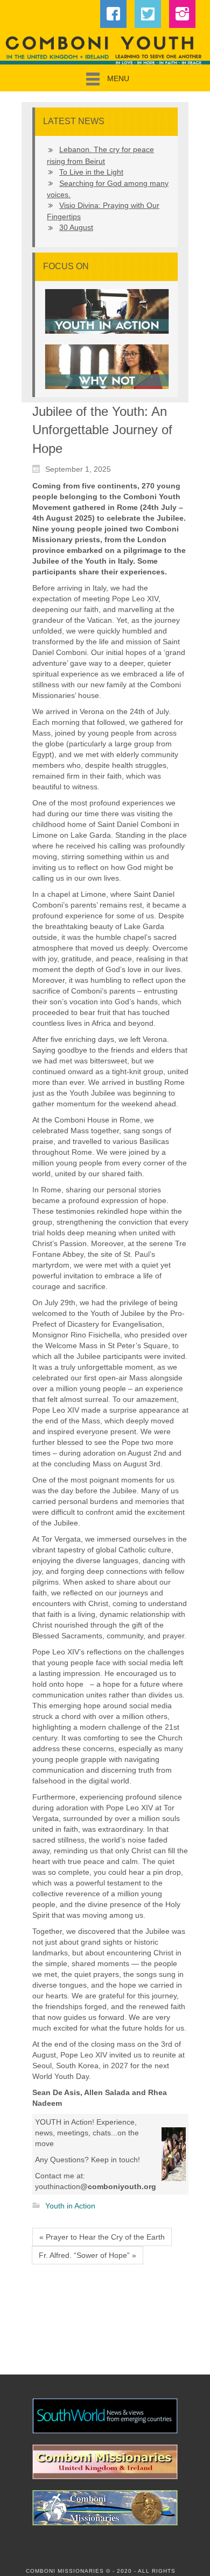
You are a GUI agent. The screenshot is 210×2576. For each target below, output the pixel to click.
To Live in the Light (91, 172)
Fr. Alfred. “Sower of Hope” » (87, 2255)
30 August (76, 227)
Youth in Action (70, 2206)
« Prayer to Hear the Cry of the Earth (102, 2237)
